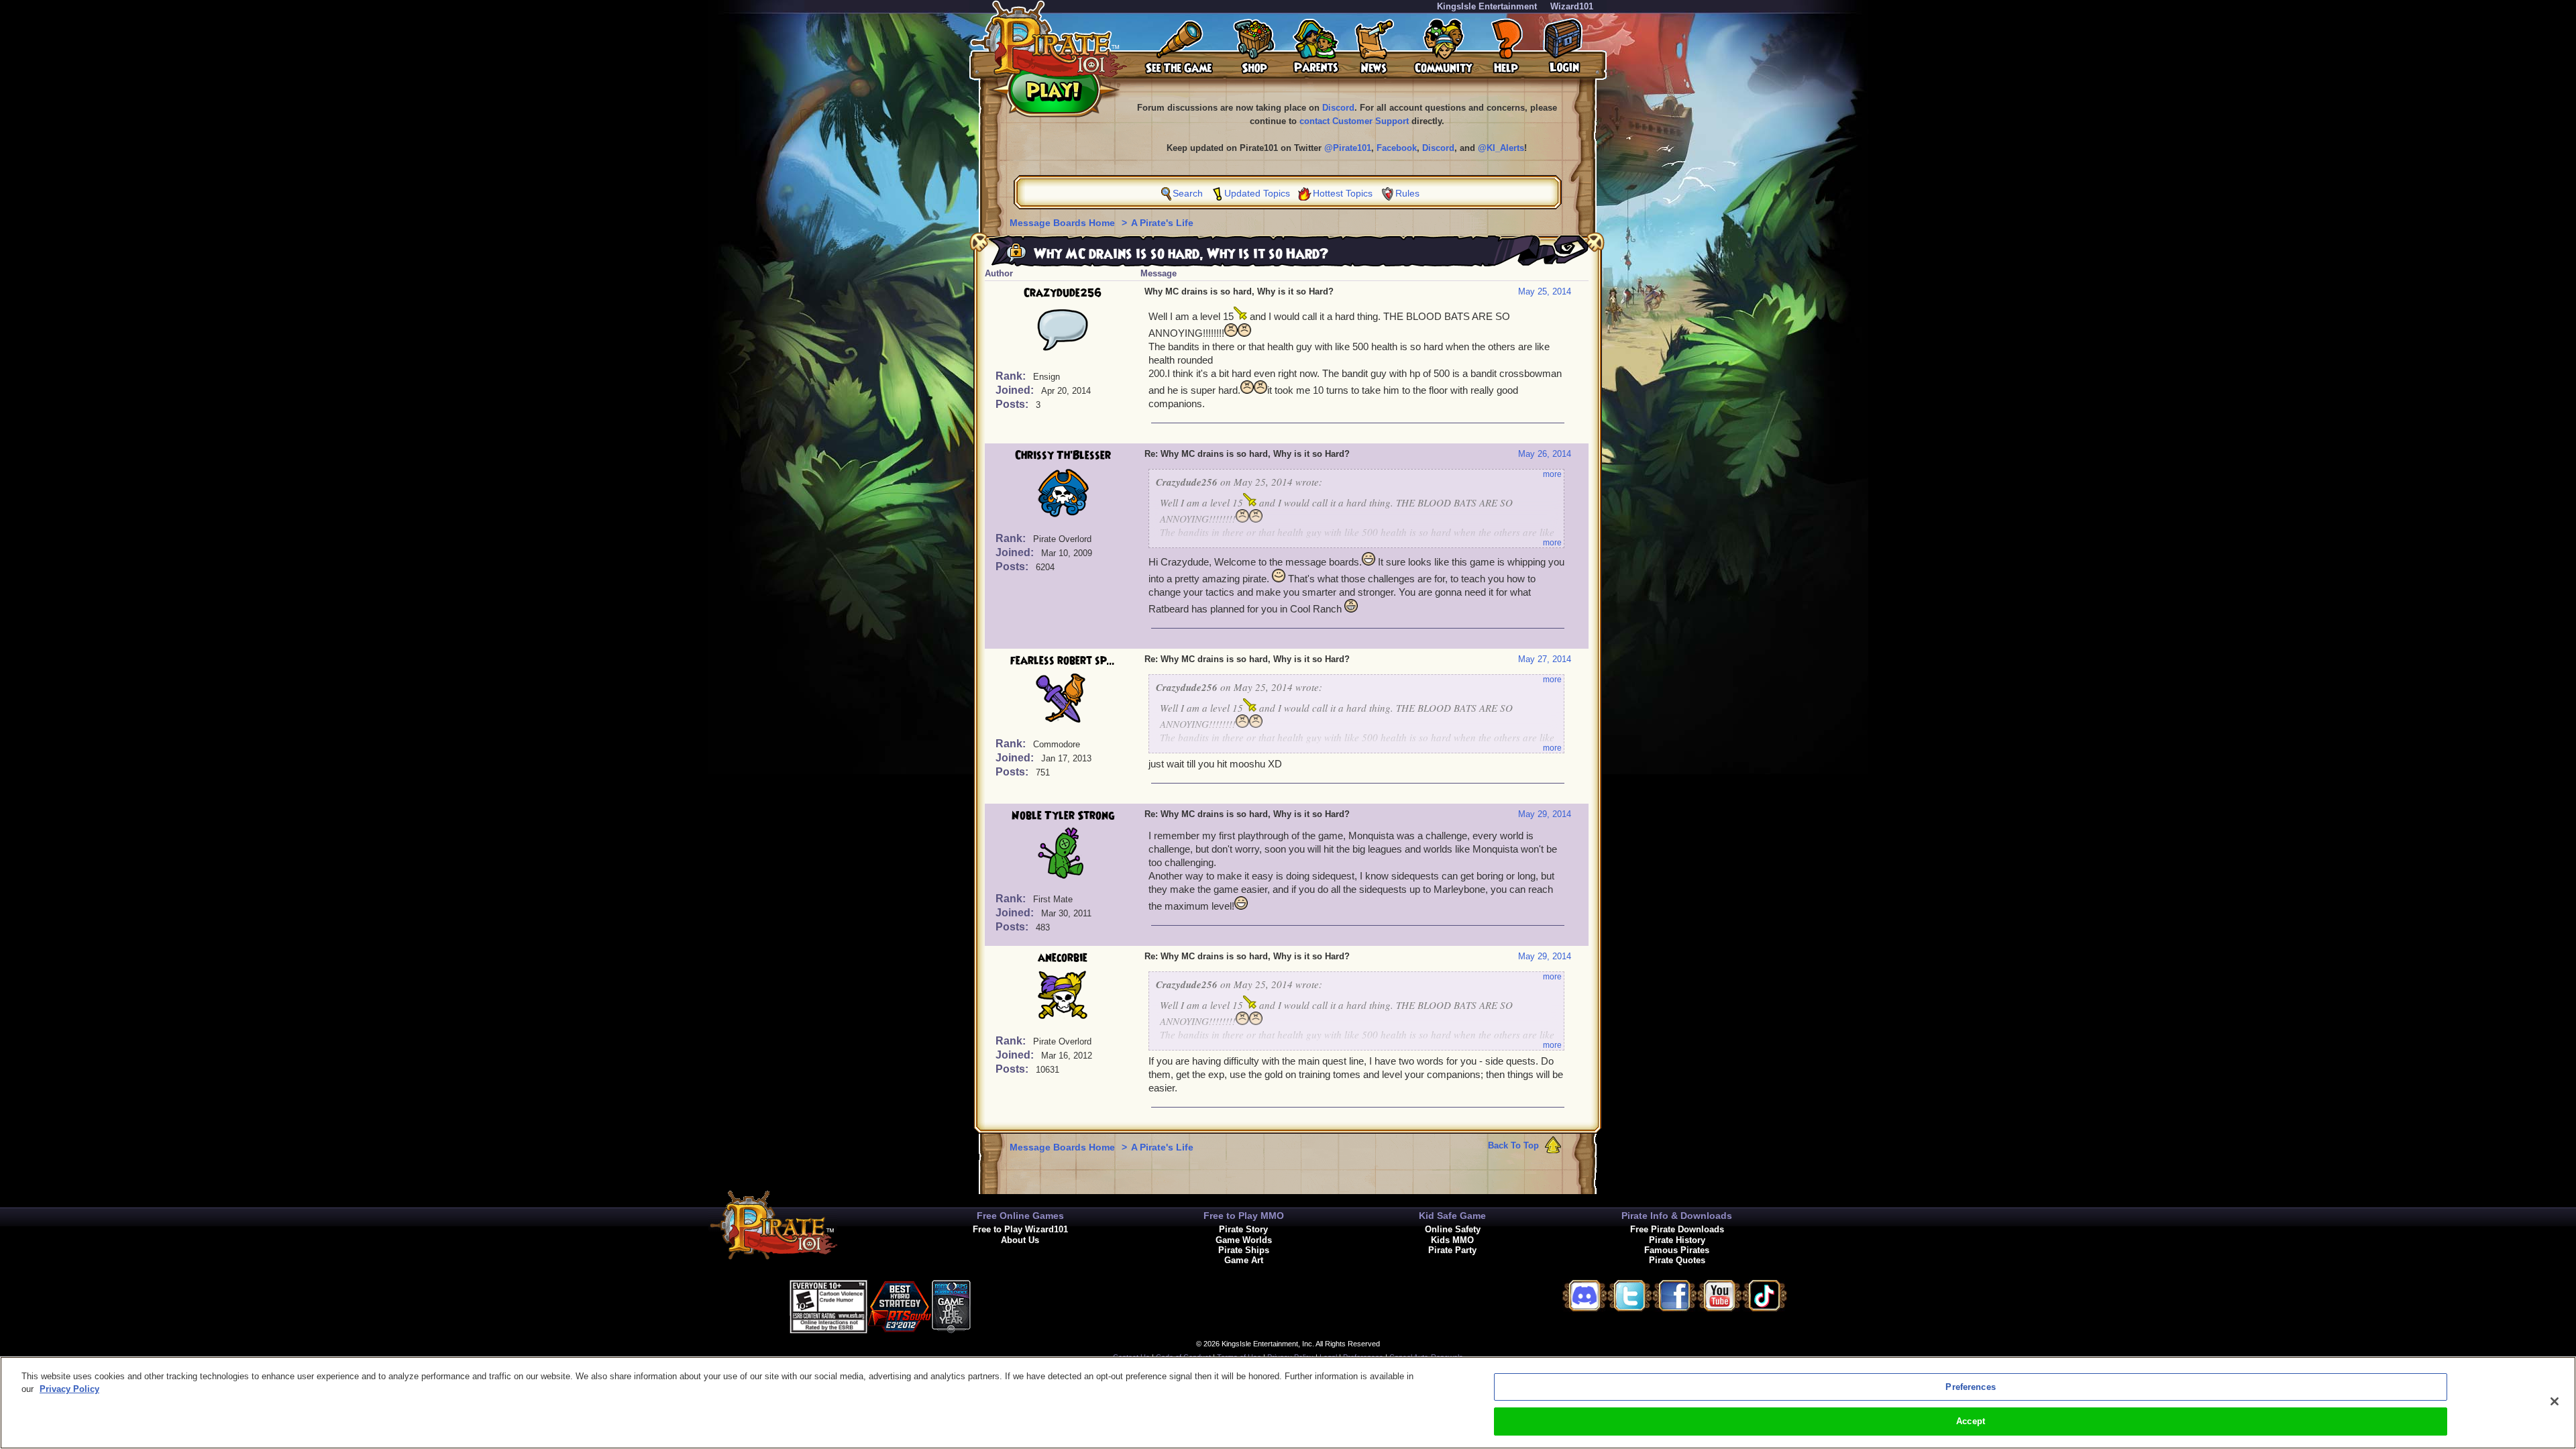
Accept (1971, 1421)
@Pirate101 (1348, 148)
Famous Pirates (1677, 1250)
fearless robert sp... (1063, 661)
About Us (1020, 1240)
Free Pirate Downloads (1677, 1229)
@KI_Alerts (1501, 148)
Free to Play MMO (1244, 1216)
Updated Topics (1257, 193)
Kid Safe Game (1452, 1216)
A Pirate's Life (1162, 223)
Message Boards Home (1064, 223)
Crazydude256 (1063, 293)
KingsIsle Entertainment (1487, 6)
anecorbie (1063, 958)
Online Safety (1453, 1229)
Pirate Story (1243, 1229)
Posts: (1013, 404)
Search (1188, 193)
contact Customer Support (1354, 121)
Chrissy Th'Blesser (1063, 455)
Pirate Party (1452, 1250)
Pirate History (1677, 1240)
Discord (1338, 108)
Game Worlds (1244, 1240)
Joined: (1016, 390)
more (1552, 474)
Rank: (1012, 376)
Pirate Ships (1244, 1250)
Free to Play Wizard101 (1020, 1229)
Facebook (1397, 148)
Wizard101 (1572, 6)
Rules (1407, 193)
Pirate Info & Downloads (1677, 1216)
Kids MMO (1452, 1240)
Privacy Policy (69, 1389)
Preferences (1970, 1387)
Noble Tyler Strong (1063, 816)
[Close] (2555, 1401)
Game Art (1244, 1260)
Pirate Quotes (1677, 1260)
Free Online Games (1020, 1216)
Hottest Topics (1343, 193)
